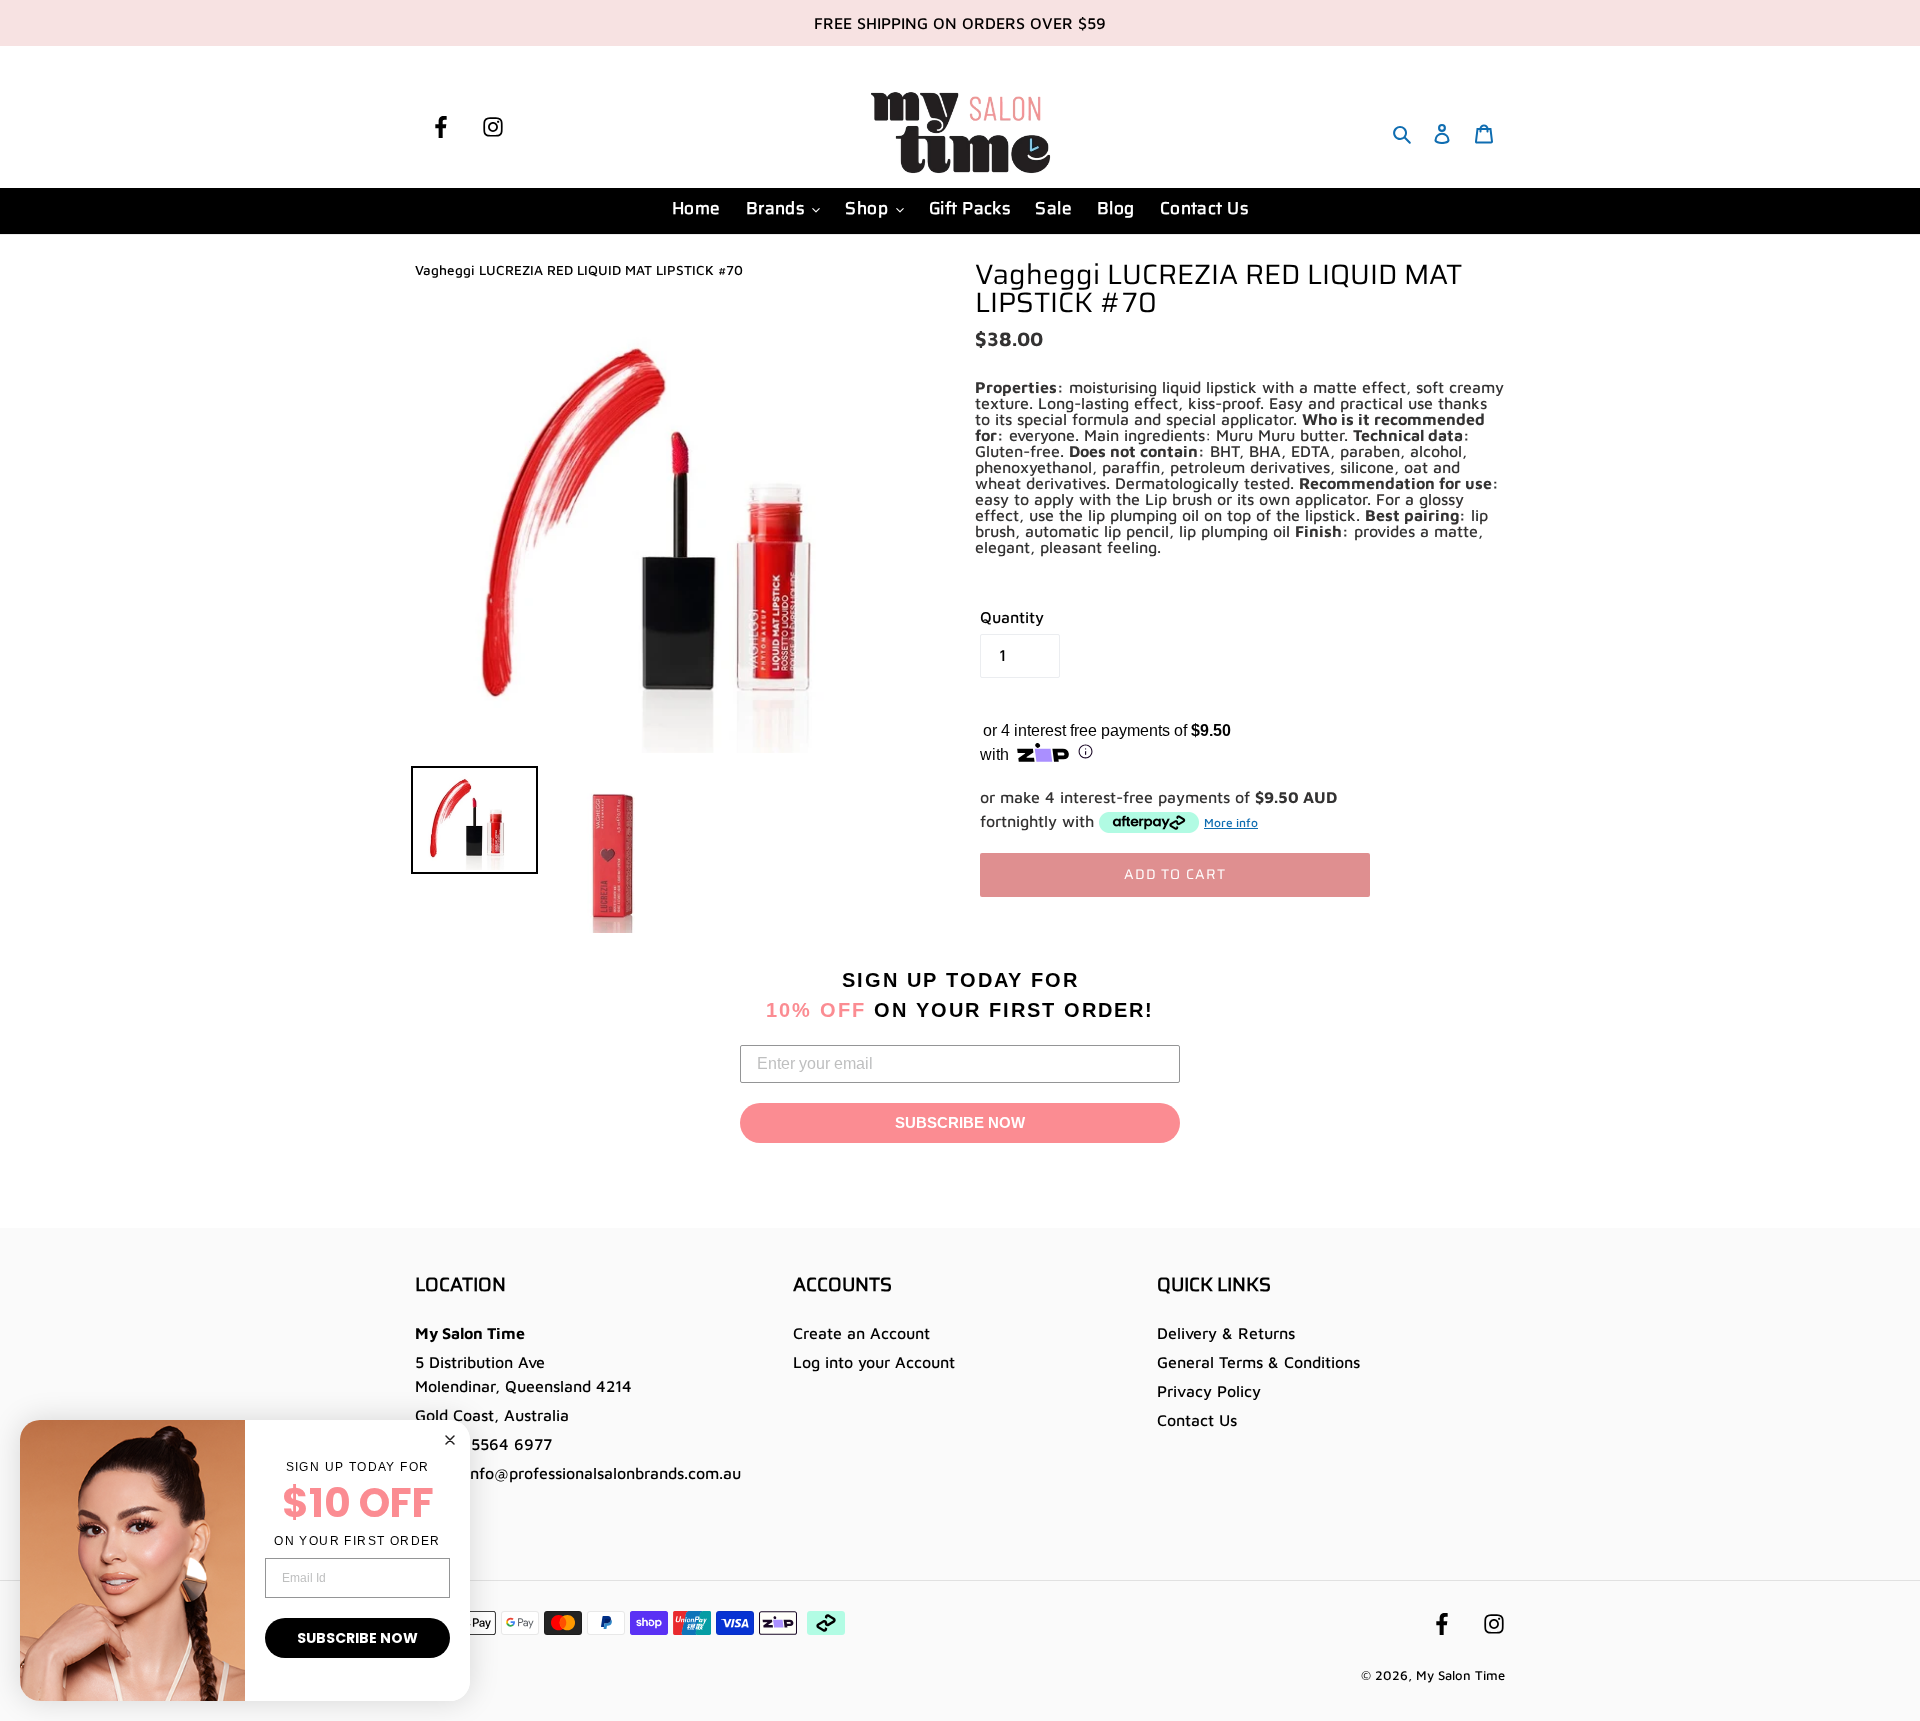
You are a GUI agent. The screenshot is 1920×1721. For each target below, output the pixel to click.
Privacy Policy (1209, 1391)
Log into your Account (874, 1362)
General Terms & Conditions (1258, 1362)
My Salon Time (1460, 1675)
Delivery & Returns (1226, 1333)
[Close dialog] (450, 1440)
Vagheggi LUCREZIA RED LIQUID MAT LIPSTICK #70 (579, 270)
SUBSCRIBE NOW (960, 1122)
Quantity (1012, 617)
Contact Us (1197, 1420)
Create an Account (861, 1333)
